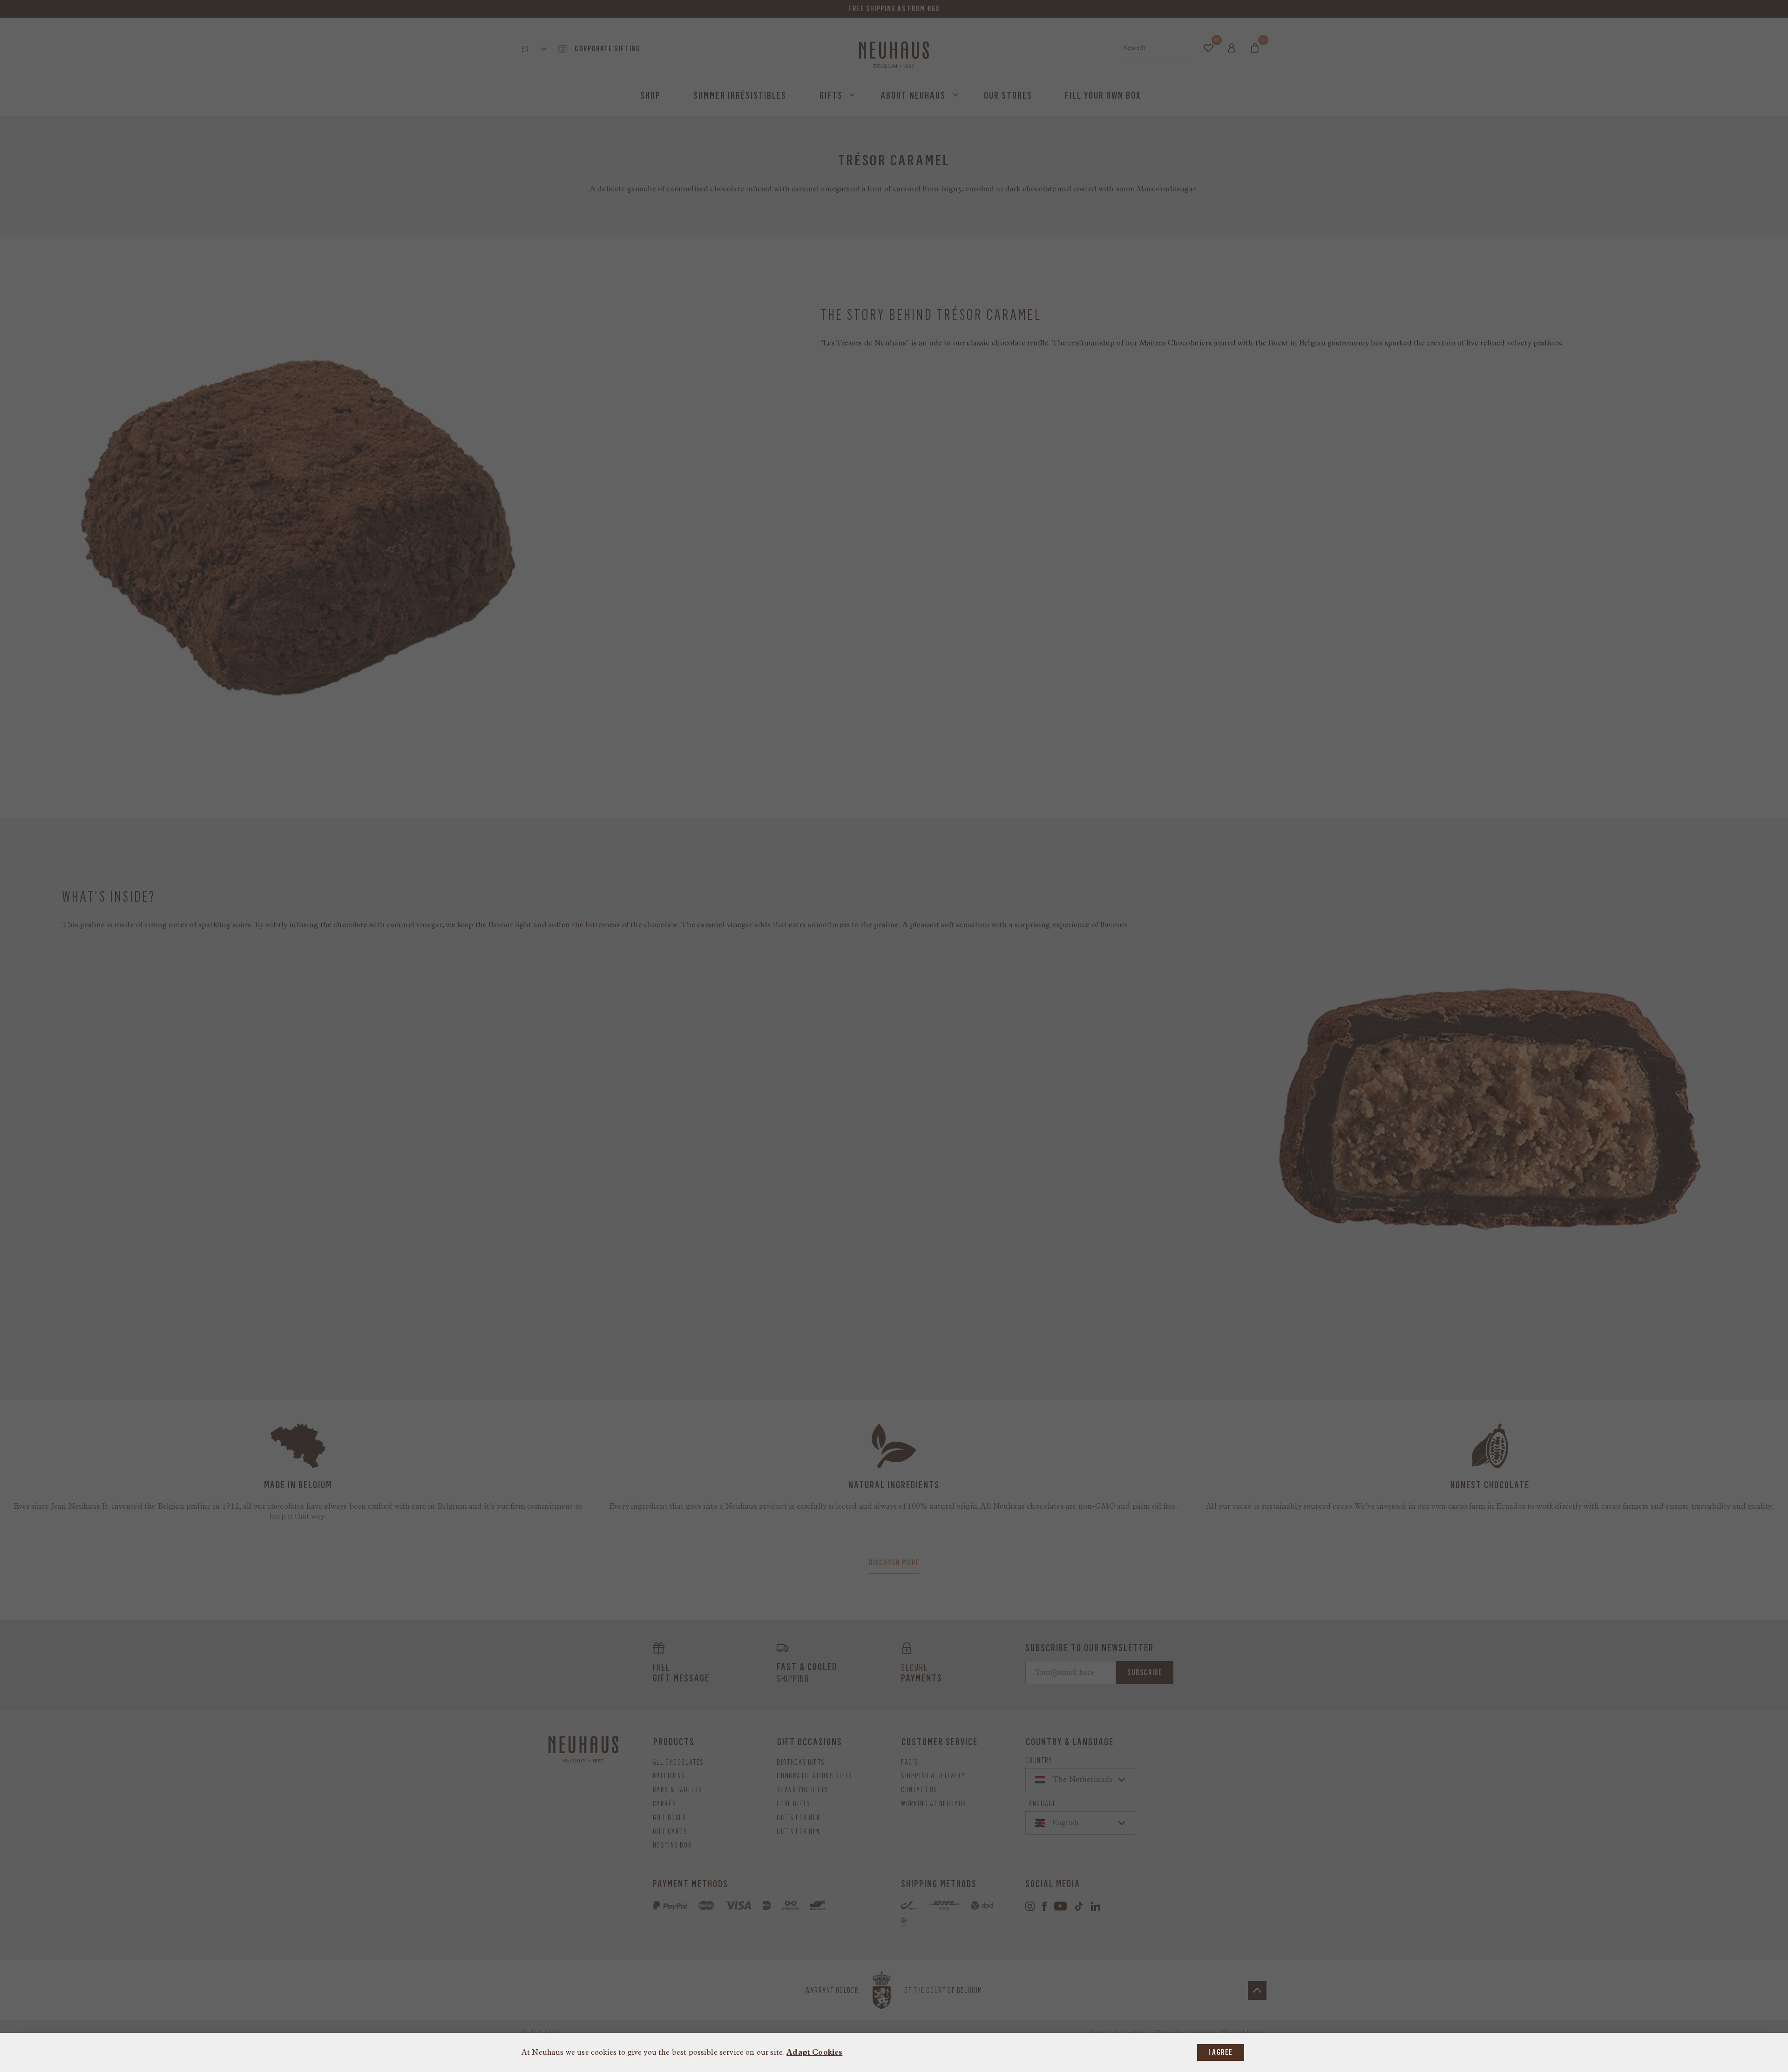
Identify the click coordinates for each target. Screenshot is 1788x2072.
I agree (1221, 2052)
